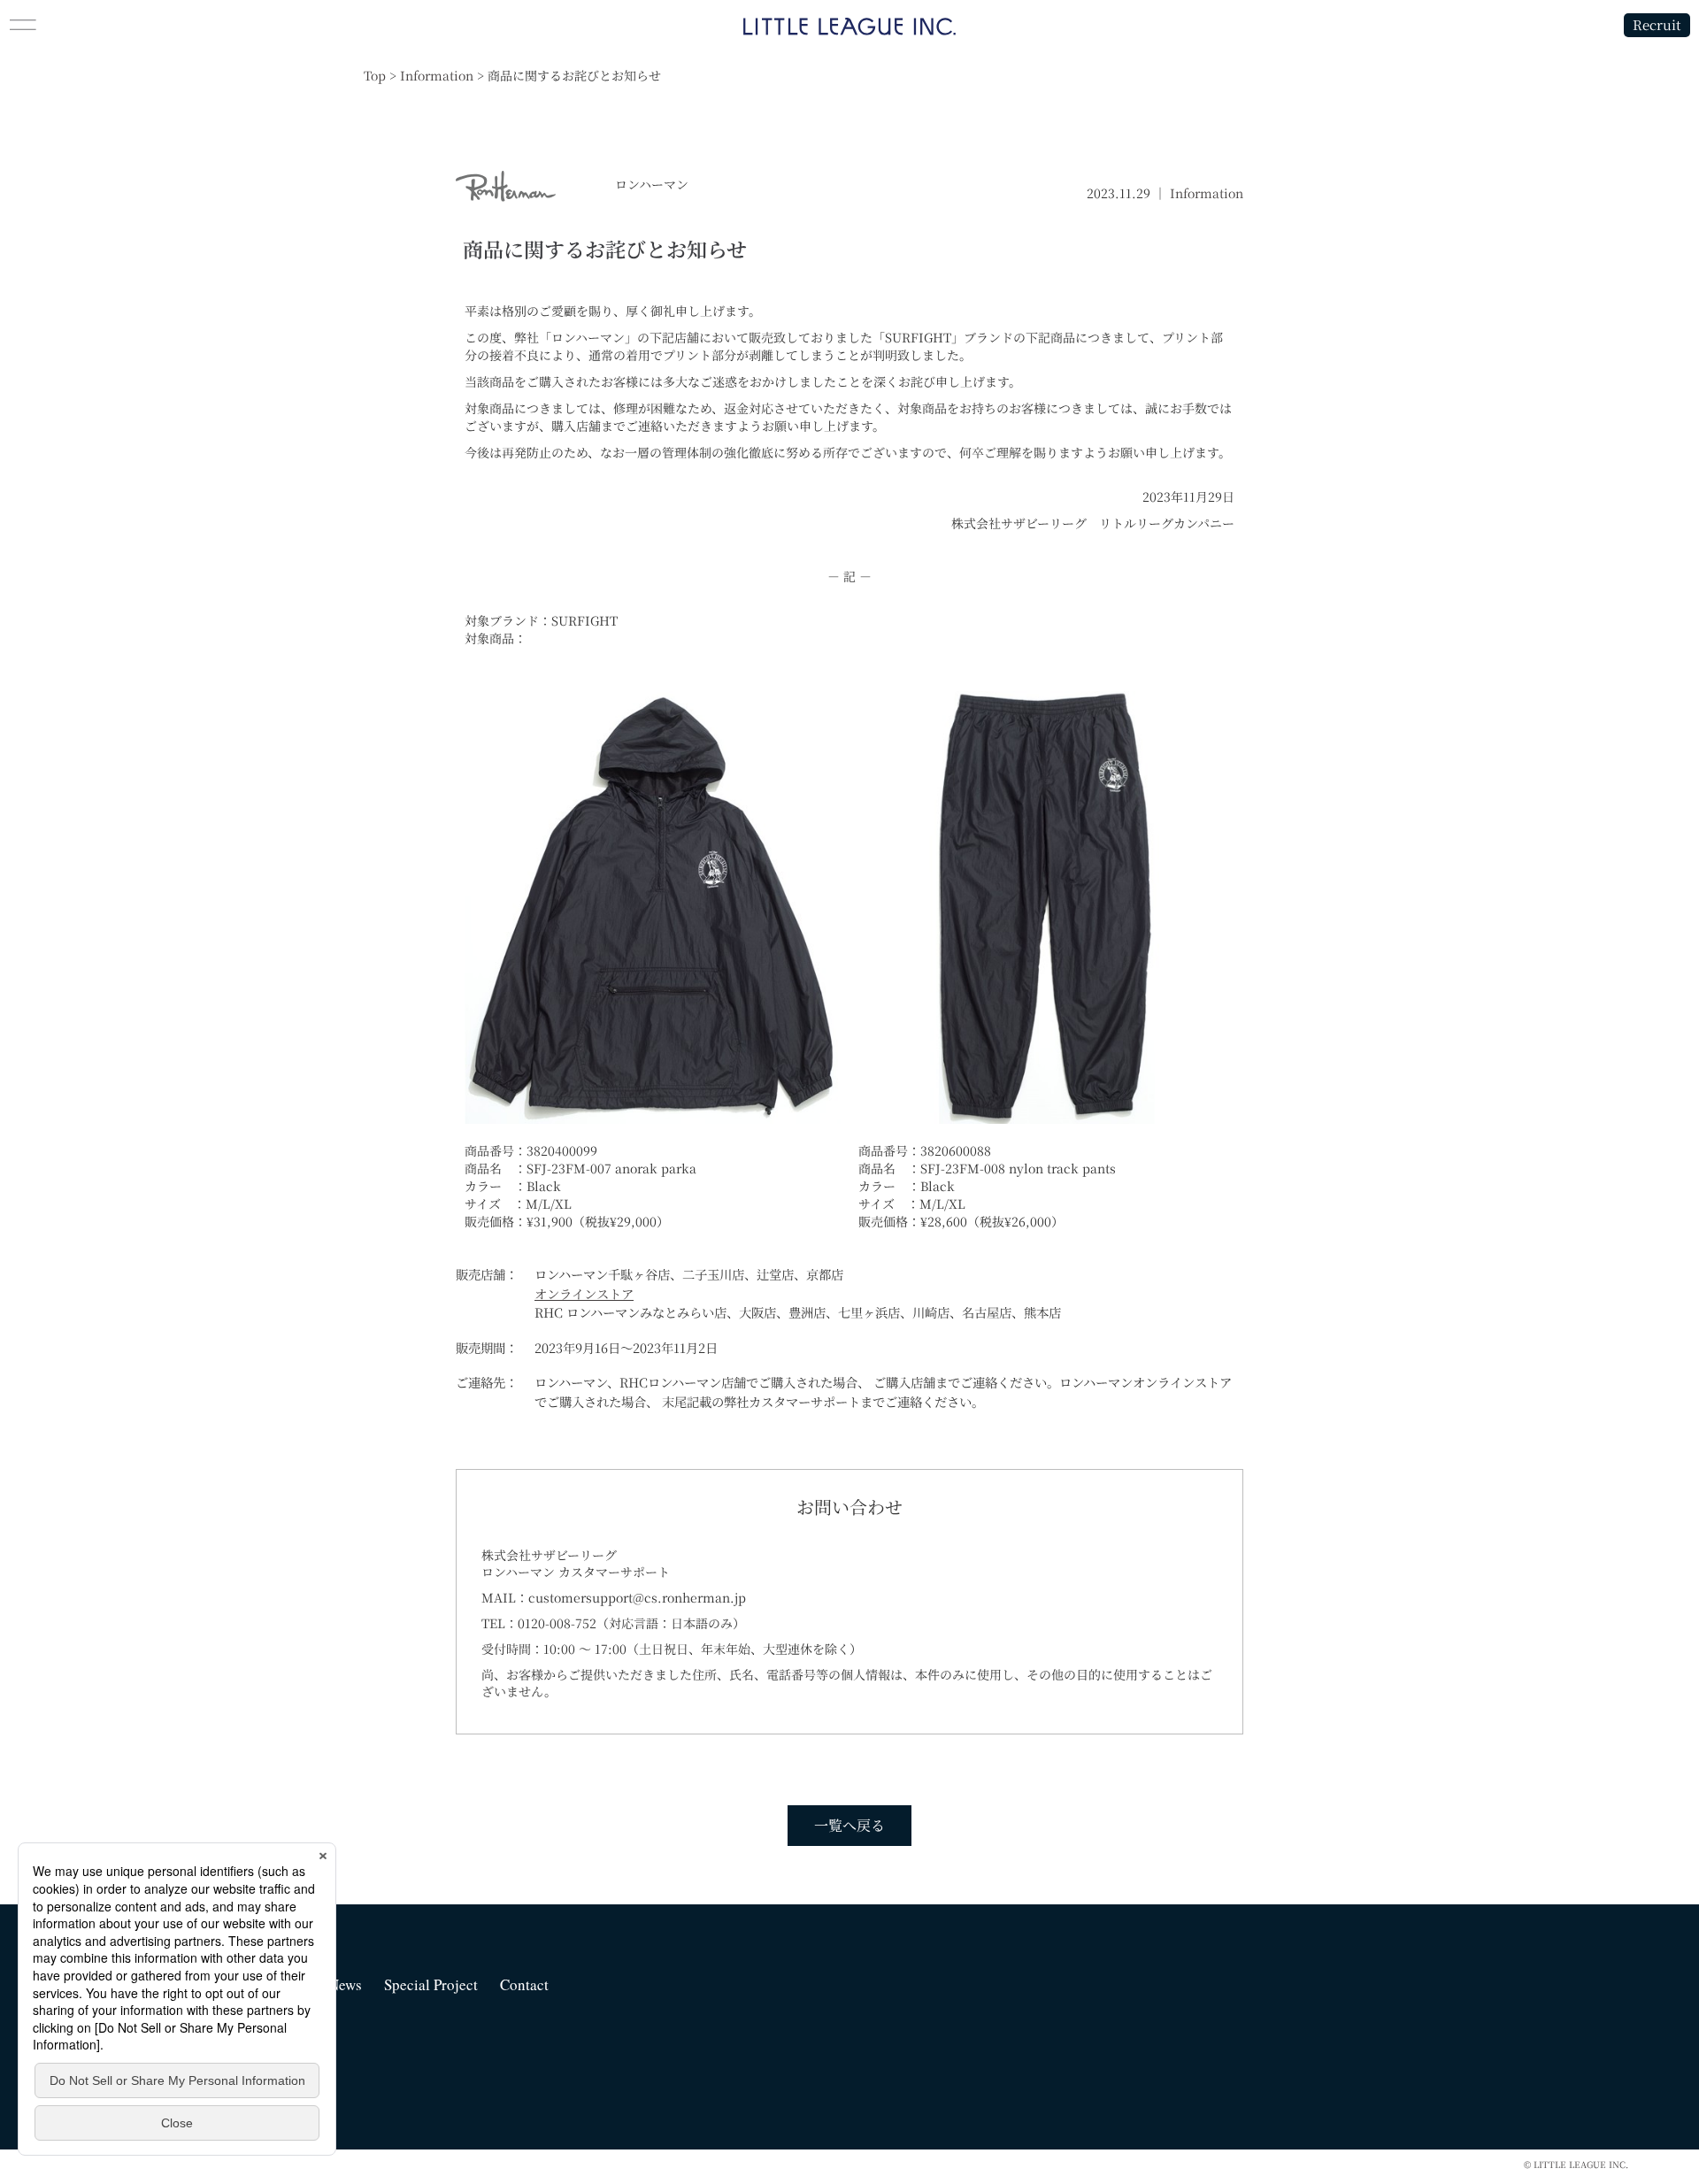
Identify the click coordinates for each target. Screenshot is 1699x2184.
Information (1207, 193)
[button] (212, 25)
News (345, 1984)
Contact (524, 1984)
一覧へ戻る (849, 1825)
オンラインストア (584, 1293)
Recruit (1657, 24)
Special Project (431, 1984)
